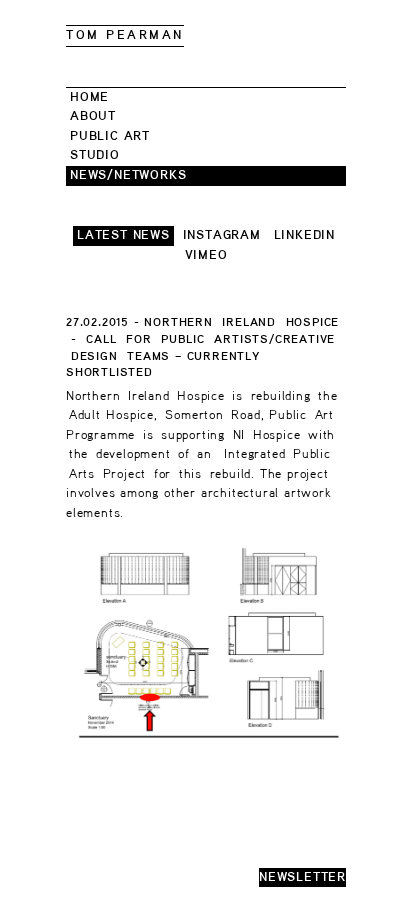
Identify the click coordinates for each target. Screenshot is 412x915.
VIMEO (206, 255)
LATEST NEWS (123, 235)
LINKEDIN (304, 235)
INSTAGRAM (222, 235)
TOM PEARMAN (125, 35)
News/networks (128, 175)
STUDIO (95, 155)
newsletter (302, 877)
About (93, 116)
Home (89, 97)
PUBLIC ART (110, 136)
